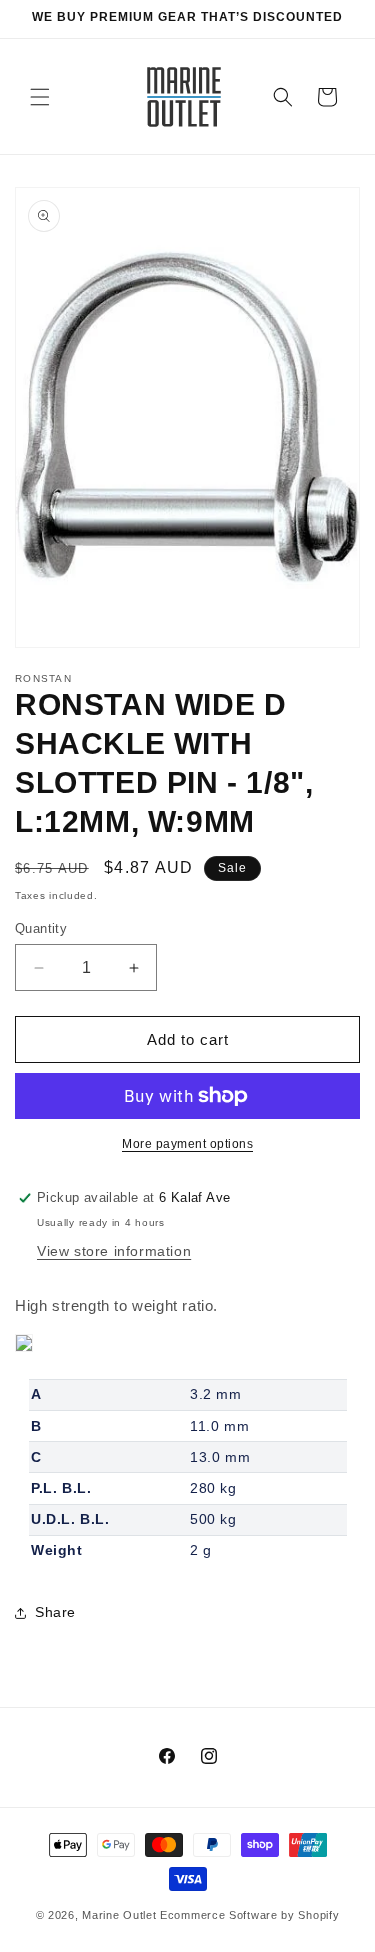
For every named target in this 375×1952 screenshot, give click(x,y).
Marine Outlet (119, 1915)
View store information (114, 1251)
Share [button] (55, 1612)
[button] (40, 97)
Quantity (41, 928)
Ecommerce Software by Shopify (249, 1915)
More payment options (187, 1144)
